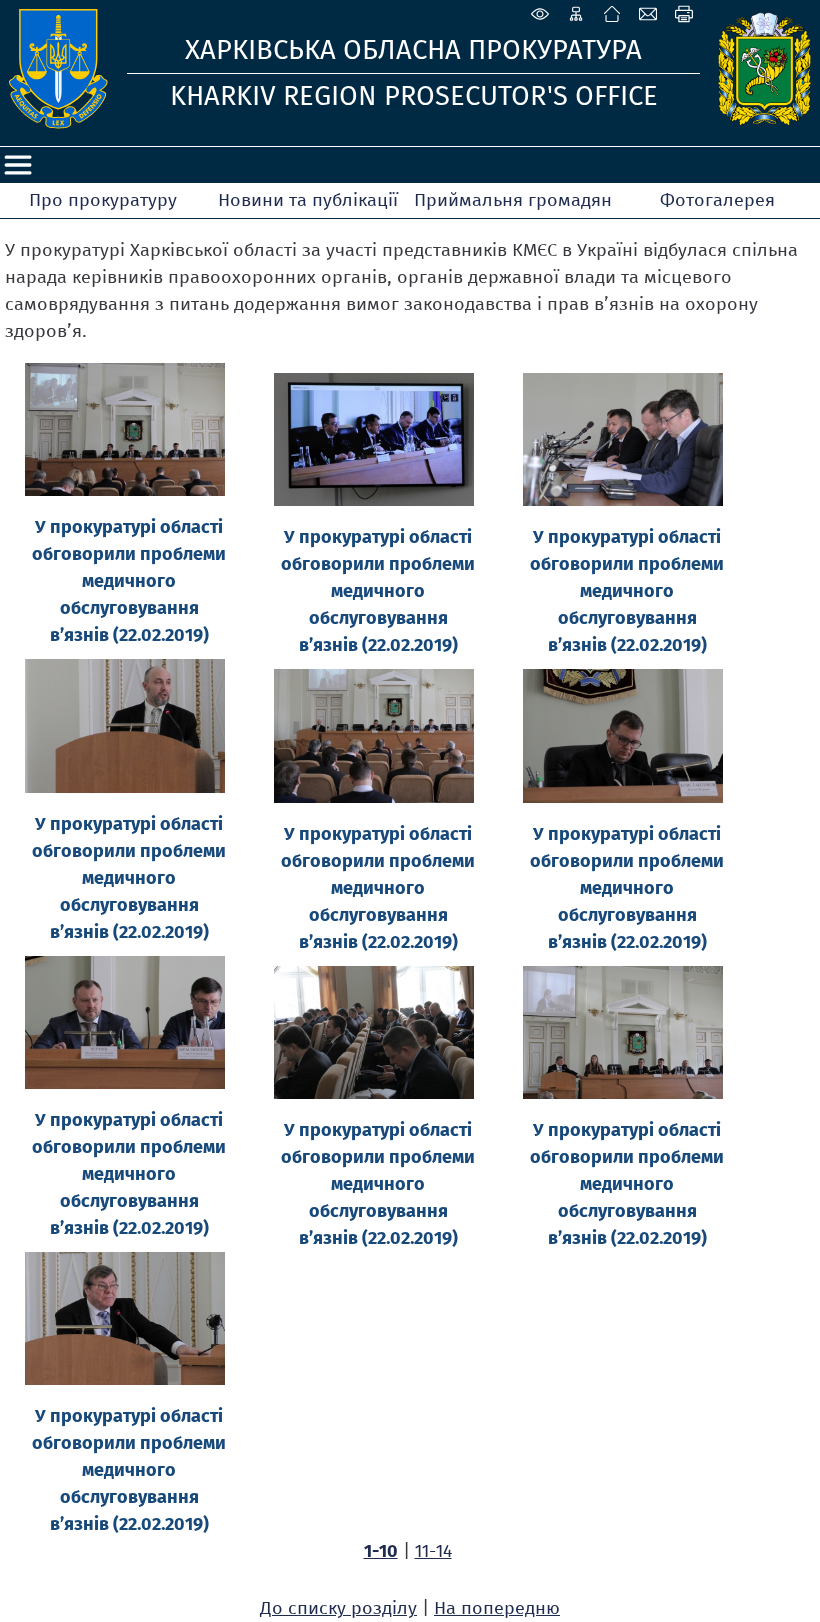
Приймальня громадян (513, 200)
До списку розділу (338, 1608)
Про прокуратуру (103, 200)
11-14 (433, 1551)
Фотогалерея (717, 200)
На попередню (497, 1608)
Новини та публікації (308, 200)
